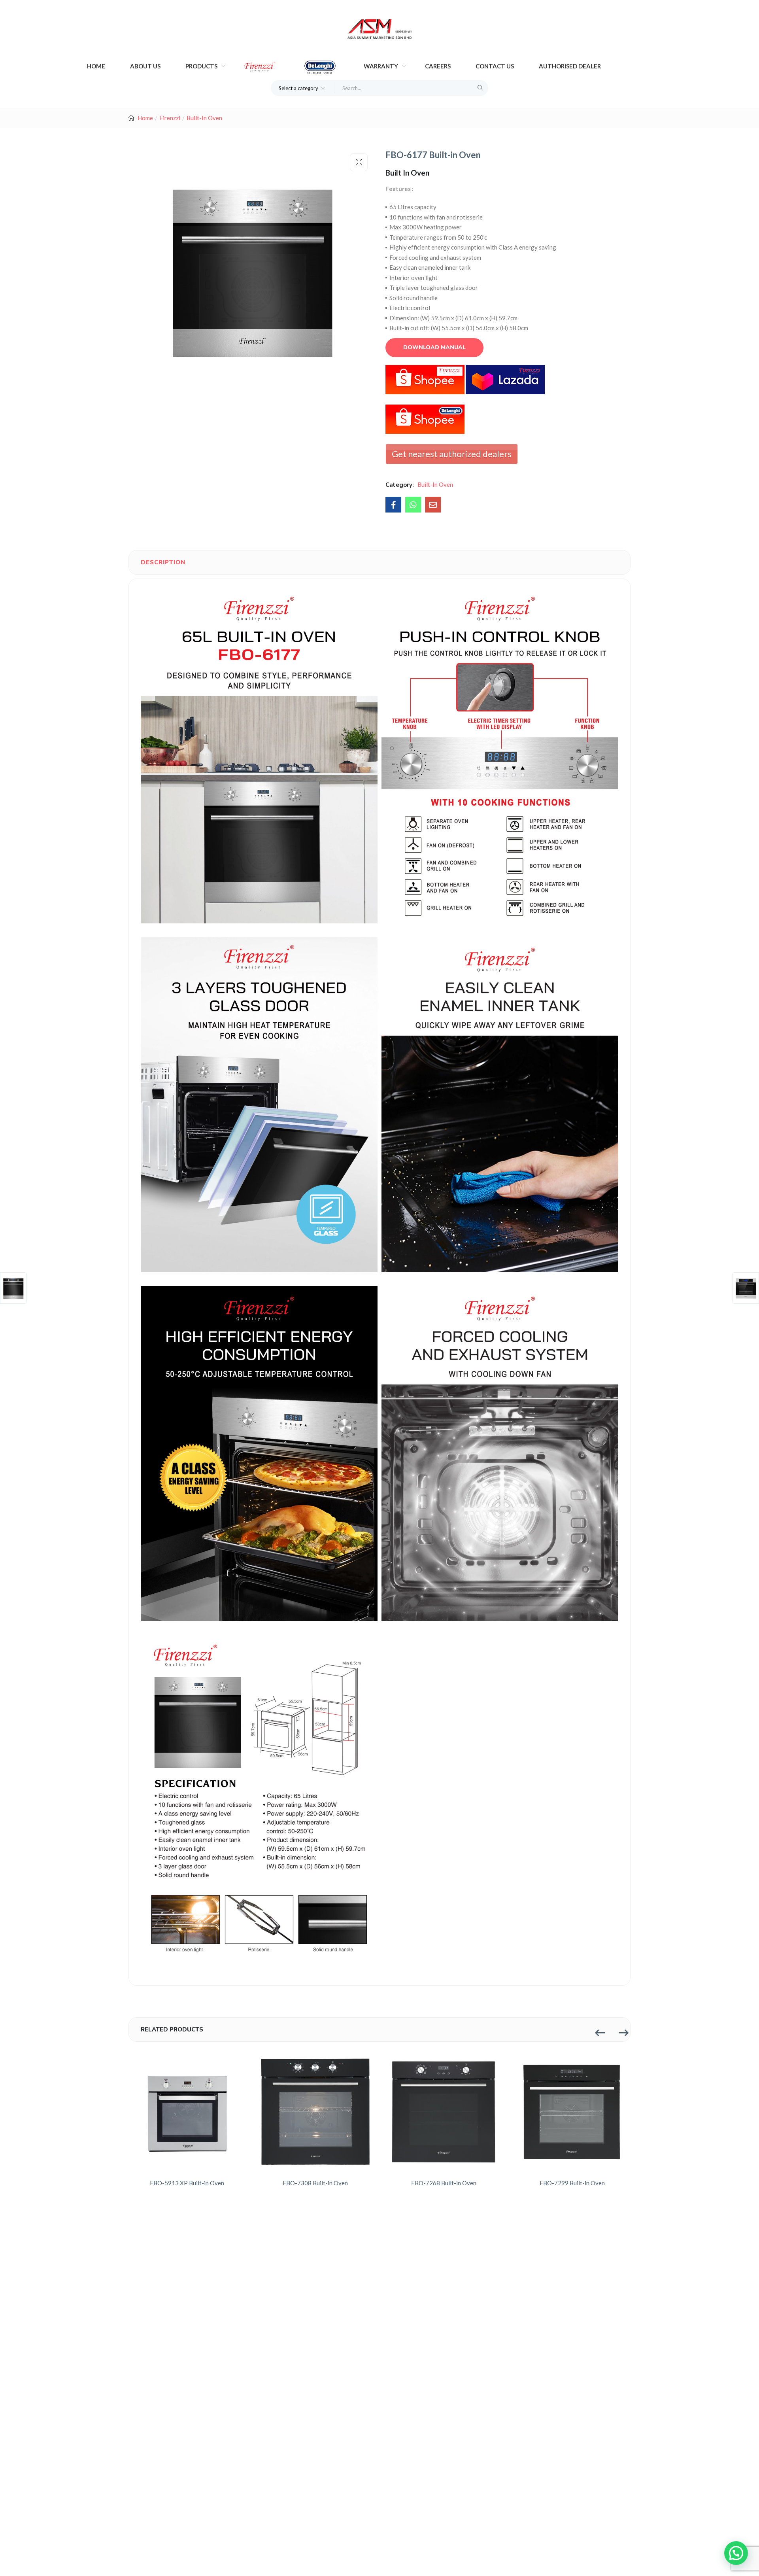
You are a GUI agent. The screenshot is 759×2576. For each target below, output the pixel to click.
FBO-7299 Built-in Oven (572, 2183)
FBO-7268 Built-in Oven (444, 2183)
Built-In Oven (204, 118)
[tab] (163, 562)
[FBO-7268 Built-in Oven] (444, 2112)
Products (202, 66)
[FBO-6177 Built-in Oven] (393, 505)
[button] (303, 88)
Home (96, 66)
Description (163, 562)
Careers (438, 66)
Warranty (381, 66)
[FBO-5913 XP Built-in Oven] (187, 2112)
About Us (145, 66)
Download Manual (434, 347)
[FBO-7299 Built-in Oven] (572, 2112)
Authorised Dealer (570, 66)
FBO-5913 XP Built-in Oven (187, 2183)
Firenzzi (170, 118)
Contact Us (495, 66)
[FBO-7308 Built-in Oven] (315, 2112)
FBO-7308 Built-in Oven (315, 2183)
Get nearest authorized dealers (452, 454)
